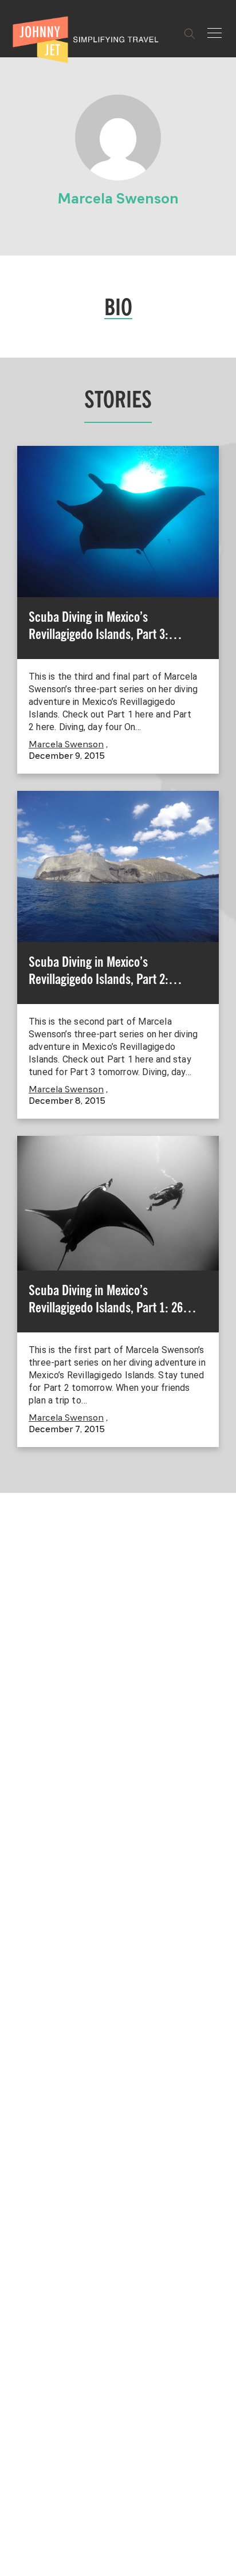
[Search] (190, 34)
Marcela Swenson (66, 745)
